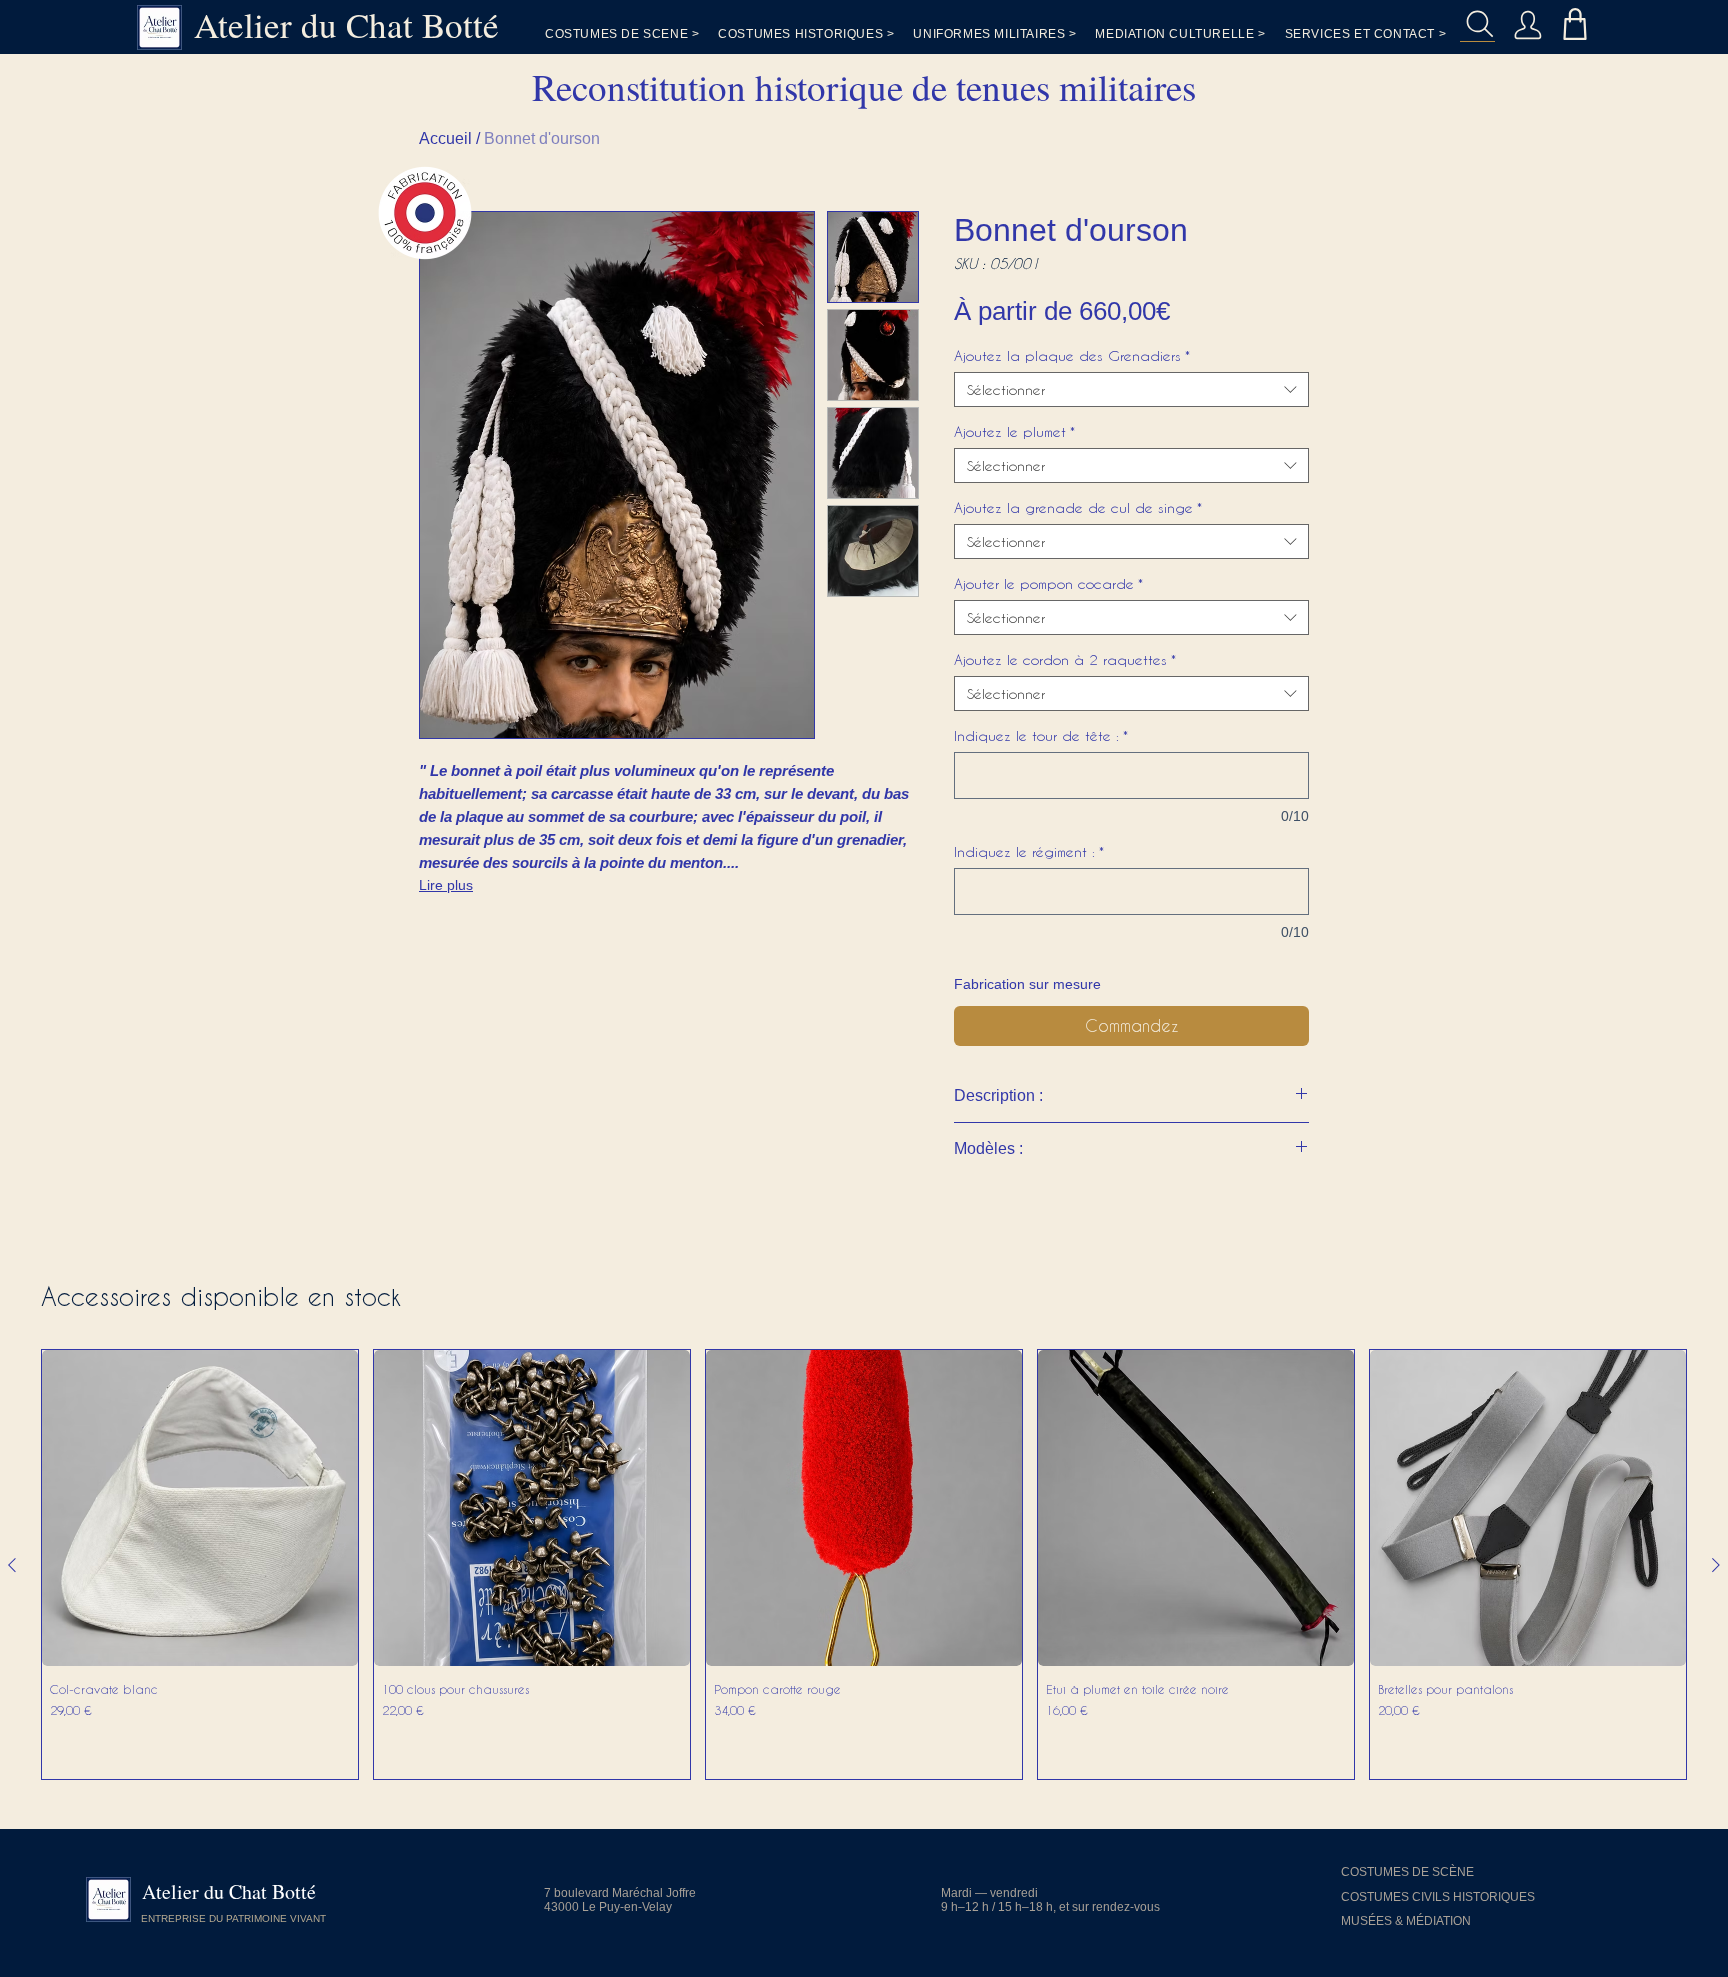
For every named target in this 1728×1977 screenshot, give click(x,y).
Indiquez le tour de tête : (1041, 735)
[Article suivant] (1716, 1565)
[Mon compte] (1527, 24)
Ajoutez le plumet (1014, 431)
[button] (1366, 34)
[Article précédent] (12, 1565)
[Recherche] (1477, 24)
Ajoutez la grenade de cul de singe (1078, 507)
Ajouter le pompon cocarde (1048, 583)
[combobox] (1131, 389)
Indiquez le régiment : (1029, 851)
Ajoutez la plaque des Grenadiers (1072, 355)
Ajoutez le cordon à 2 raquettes (1065, 659)
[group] (864, 1564)
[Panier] (1574, 23)
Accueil (445, 138)
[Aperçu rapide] (200, 1508)
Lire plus (446, 885)
